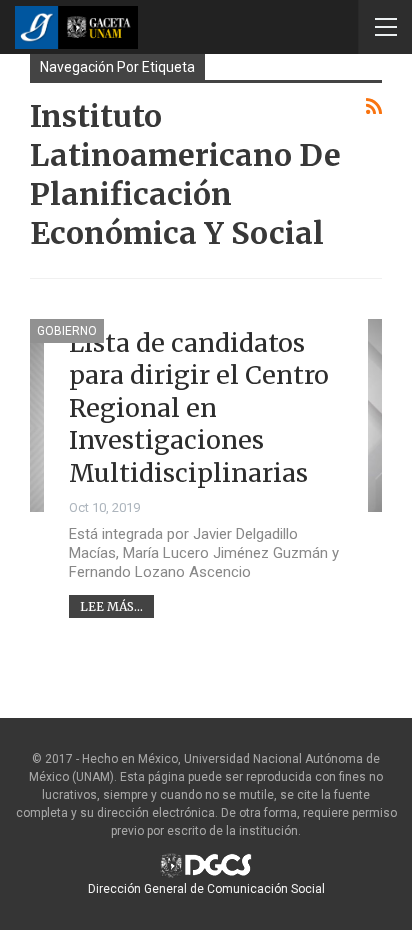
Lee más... (111, 606)
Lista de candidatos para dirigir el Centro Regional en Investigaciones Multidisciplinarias (199, 408)
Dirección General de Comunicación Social (206, 889)
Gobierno (67, 331)
